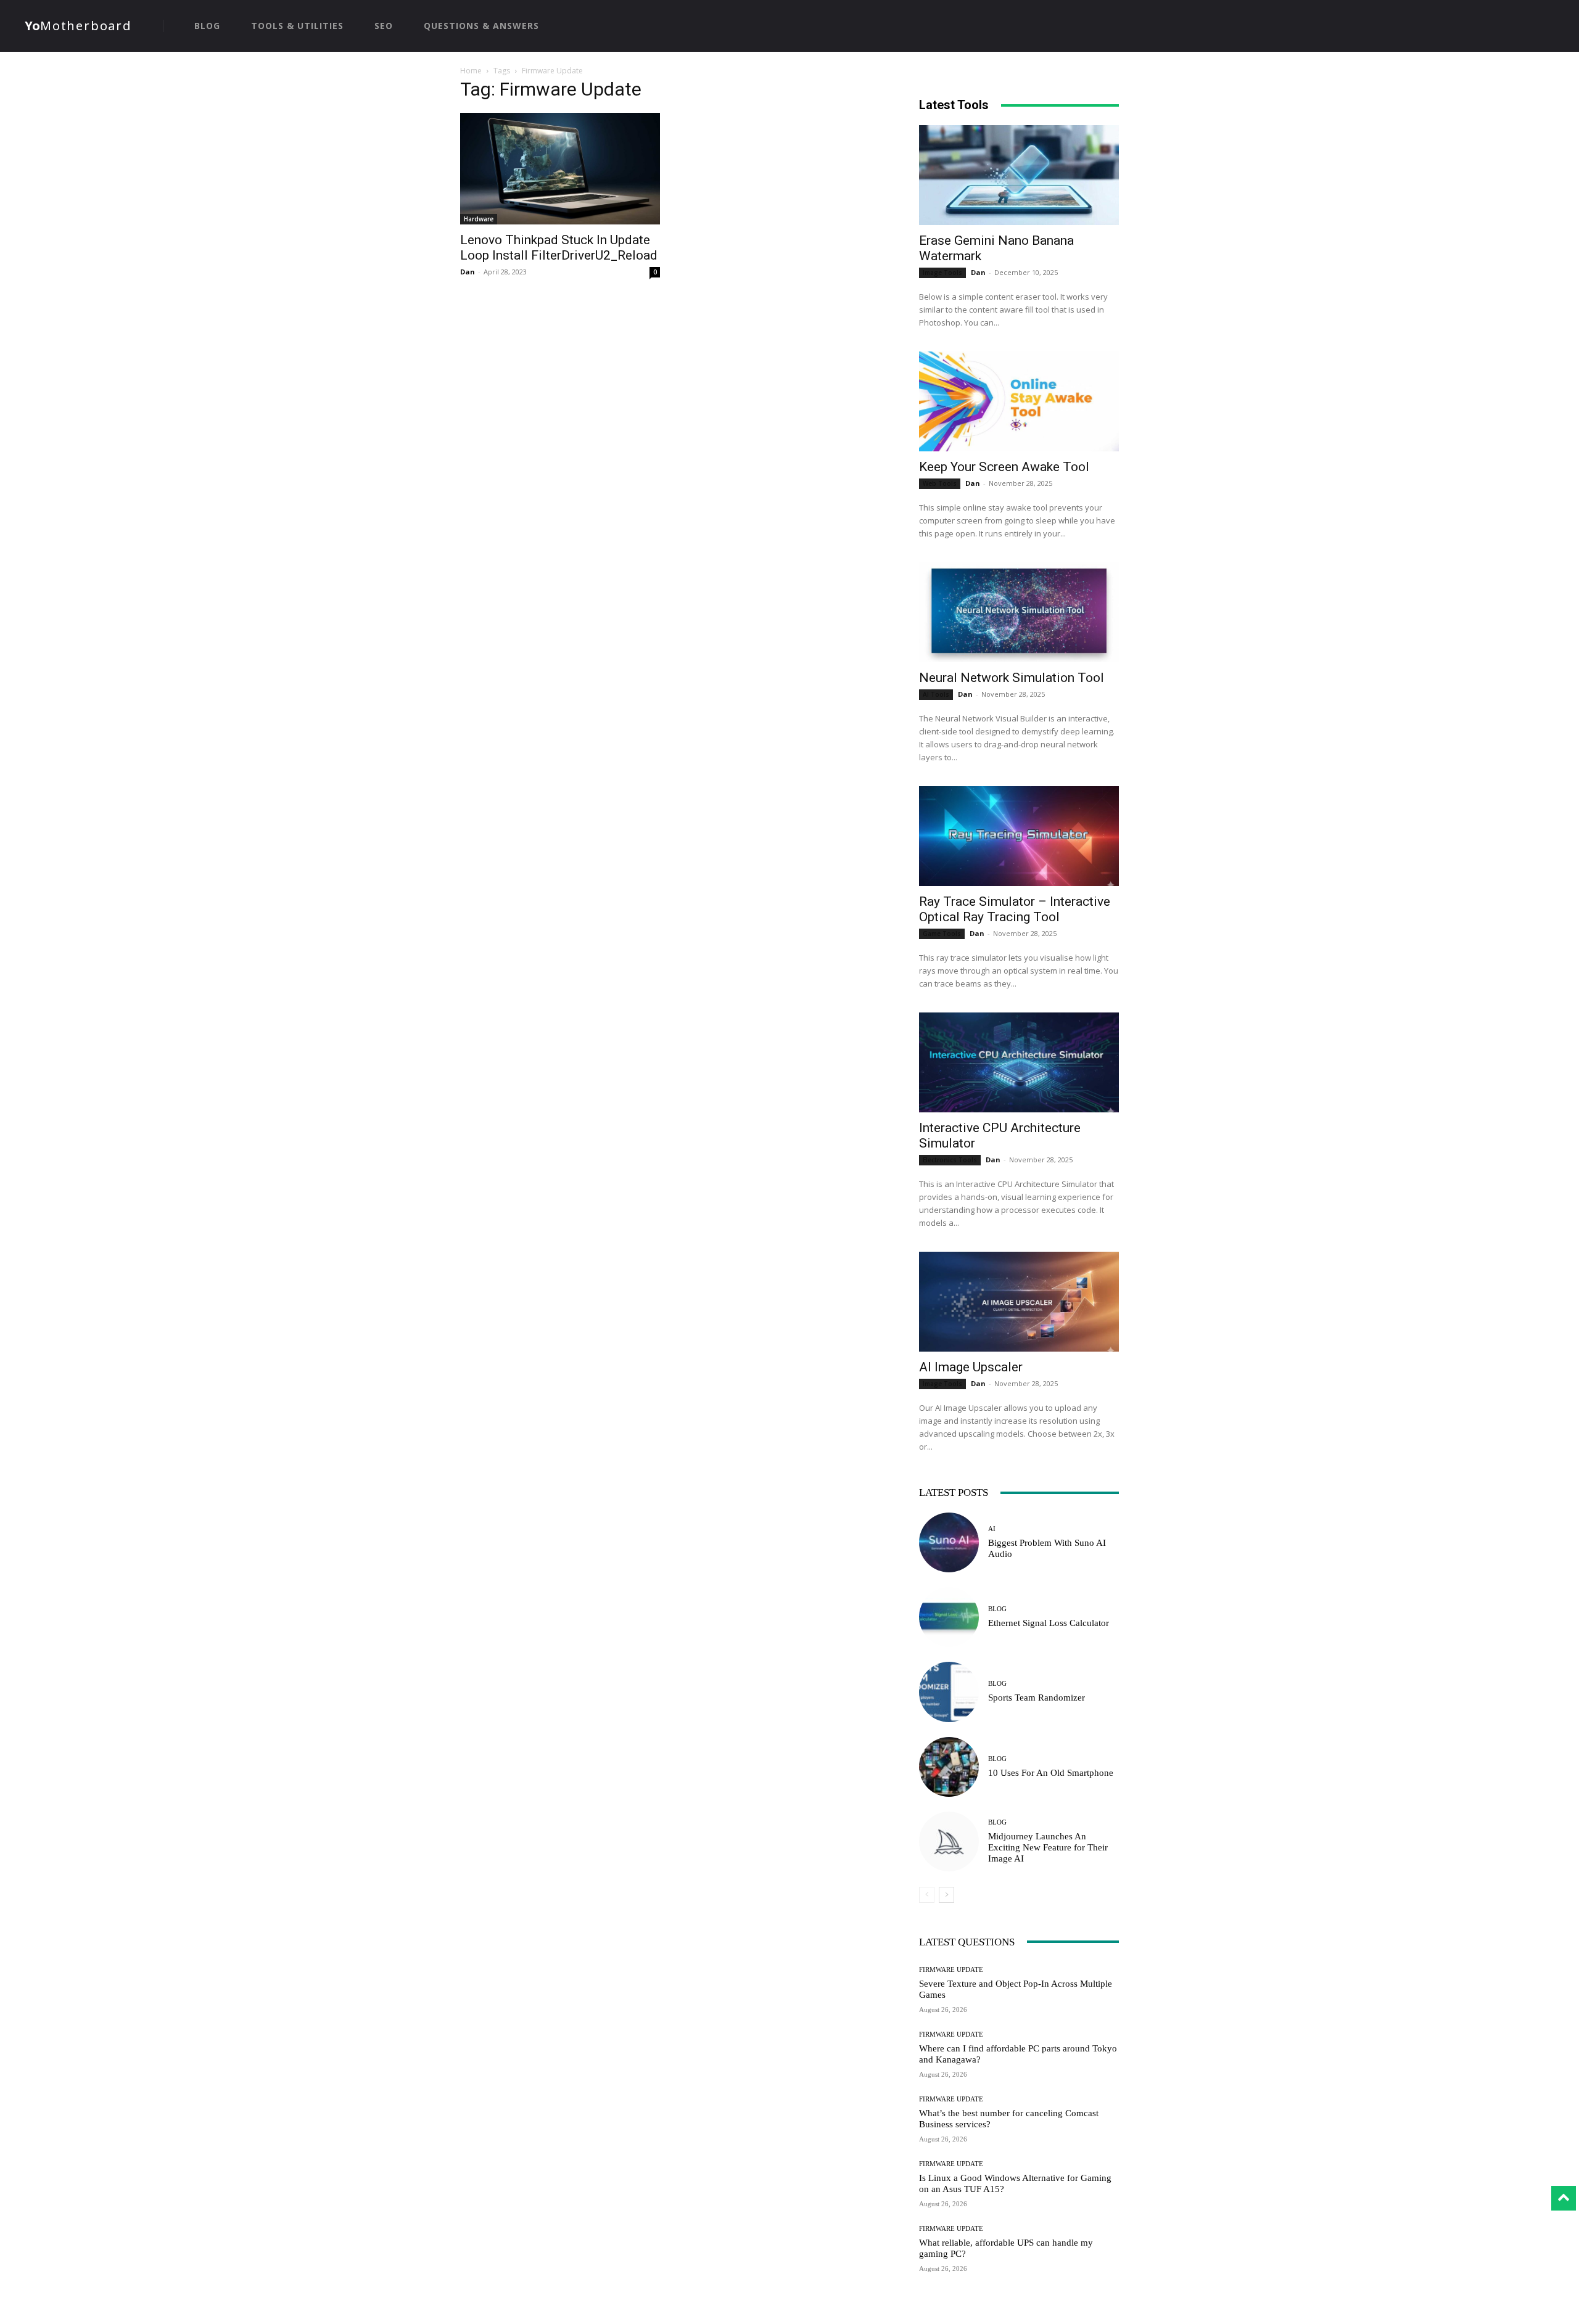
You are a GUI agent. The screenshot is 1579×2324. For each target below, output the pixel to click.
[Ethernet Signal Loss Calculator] (949, 1617)
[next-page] (946, 1895)
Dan (468, 272)
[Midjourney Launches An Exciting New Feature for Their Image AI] (949, 1842)
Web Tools (940, 483)
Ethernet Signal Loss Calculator (1049, 1623)
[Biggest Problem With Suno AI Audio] (949, 1542)
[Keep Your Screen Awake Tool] (1019, 401)
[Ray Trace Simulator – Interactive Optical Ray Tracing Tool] (1019, 836)
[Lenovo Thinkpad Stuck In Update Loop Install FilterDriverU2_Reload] (560, 169)
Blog (997, 1609)
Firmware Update (951, 1970)
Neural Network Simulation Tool (1012, 678)
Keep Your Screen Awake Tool (1004, 467)
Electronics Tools (950, 1160)
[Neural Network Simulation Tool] (1019, 612)
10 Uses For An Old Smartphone (1051, 1773)
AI (992, 1529)
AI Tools (936, 694)
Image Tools (942, 273)
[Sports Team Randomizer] (949, 1692)
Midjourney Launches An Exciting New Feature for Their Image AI (1048, 1847)
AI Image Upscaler (971, 1367)
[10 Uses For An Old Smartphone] (949, 1767)
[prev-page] (927, 1895)
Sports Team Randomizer (1037, 1698)
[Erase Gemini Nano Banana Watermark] (1019, 175)
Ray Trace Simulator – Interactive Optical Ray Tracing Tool (1015, 909)
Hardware (479, 219)
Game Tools (942, 934)
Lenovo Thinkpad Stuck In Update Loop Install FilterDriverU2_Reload (559, 248)
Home (471, 71)
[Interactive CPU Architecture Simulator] (1019, 1062)
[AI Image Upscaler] (1019, 1302)
